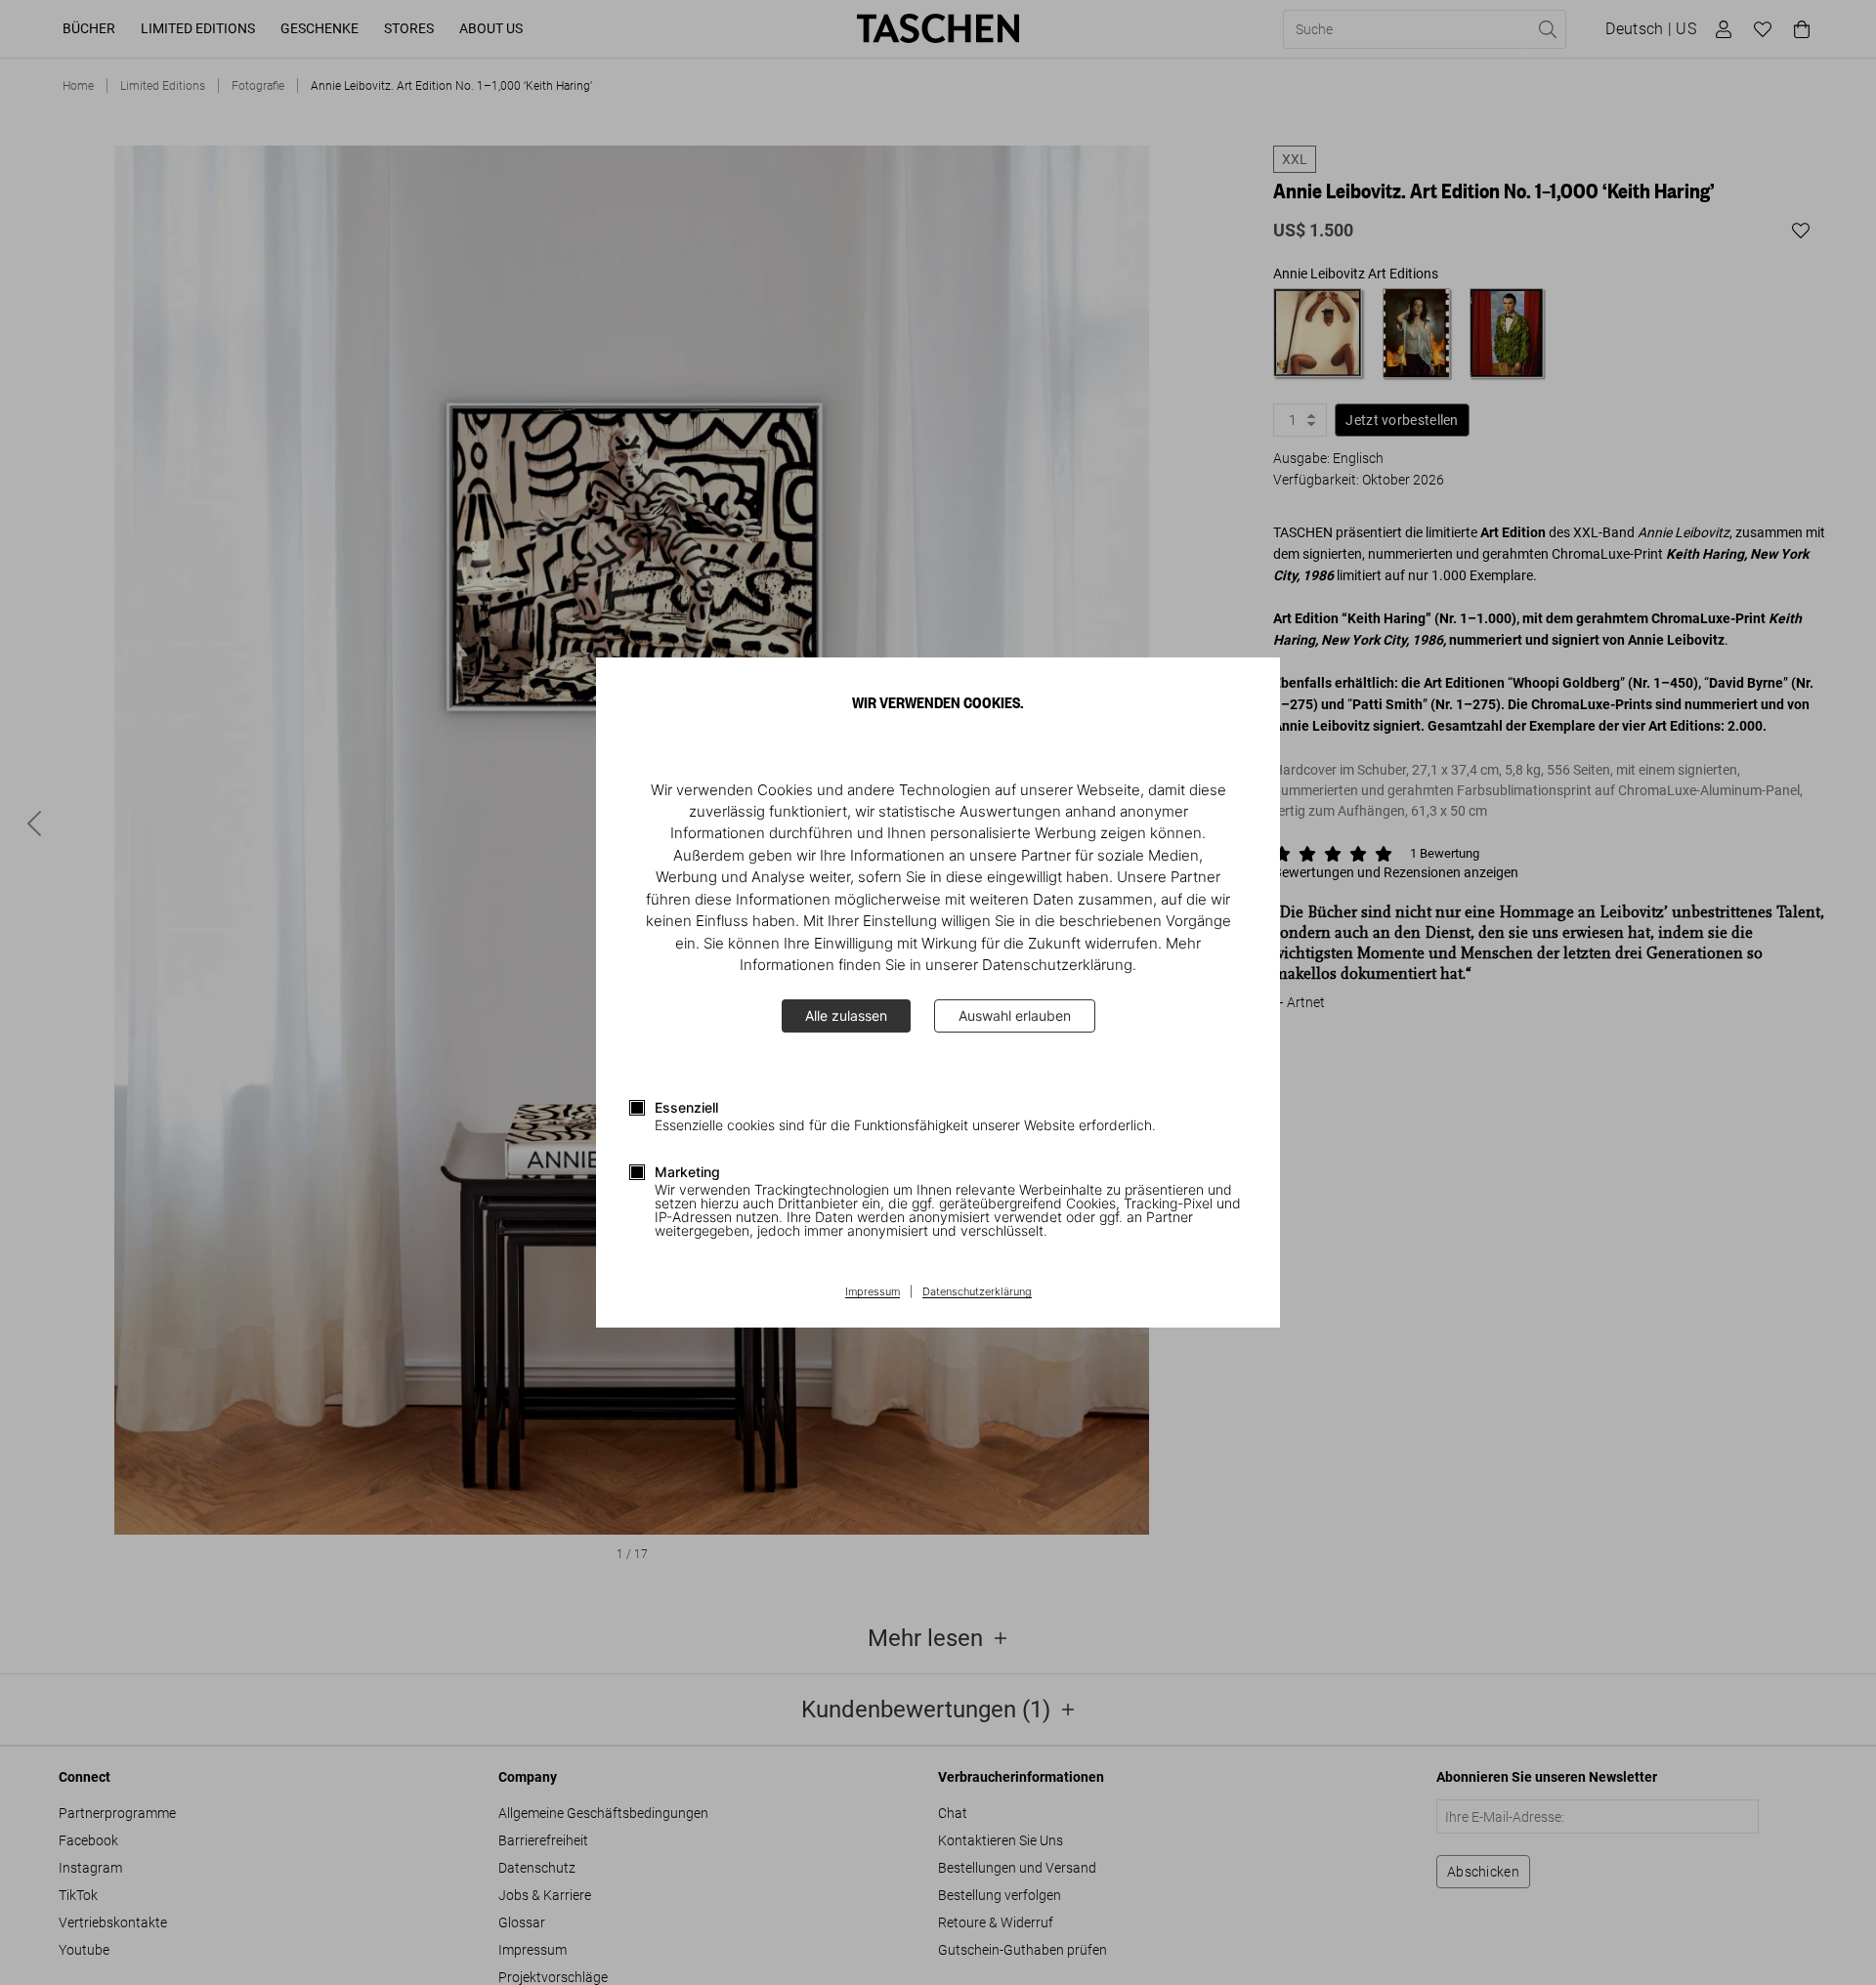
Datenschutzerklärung (977, 1292)
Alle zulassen (846, 1015)
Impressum (873, 1292)
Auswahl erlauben (1015, 1015)
